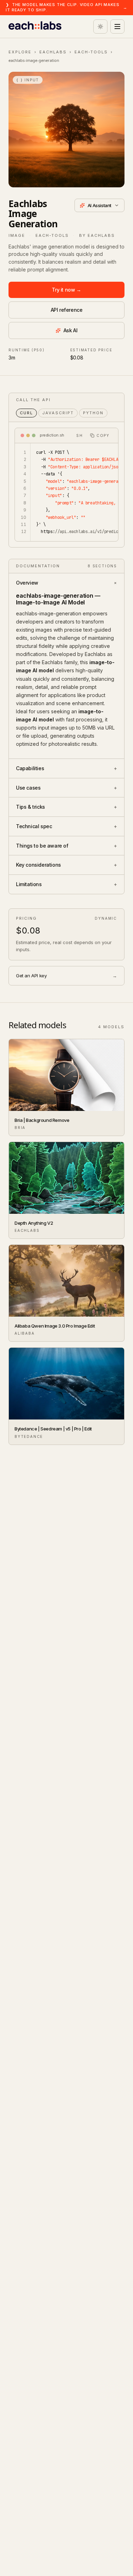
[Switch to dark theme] (100, 27)
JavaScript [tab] (58, 413)
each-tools (91, 52)
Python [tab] (93, 413)
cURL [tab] (26, 413)
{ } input (28, 80)
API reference (67, 310)
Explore (20, 52)
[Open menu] (117, 27)
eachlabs (53, 52)
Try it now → (66, 290)
